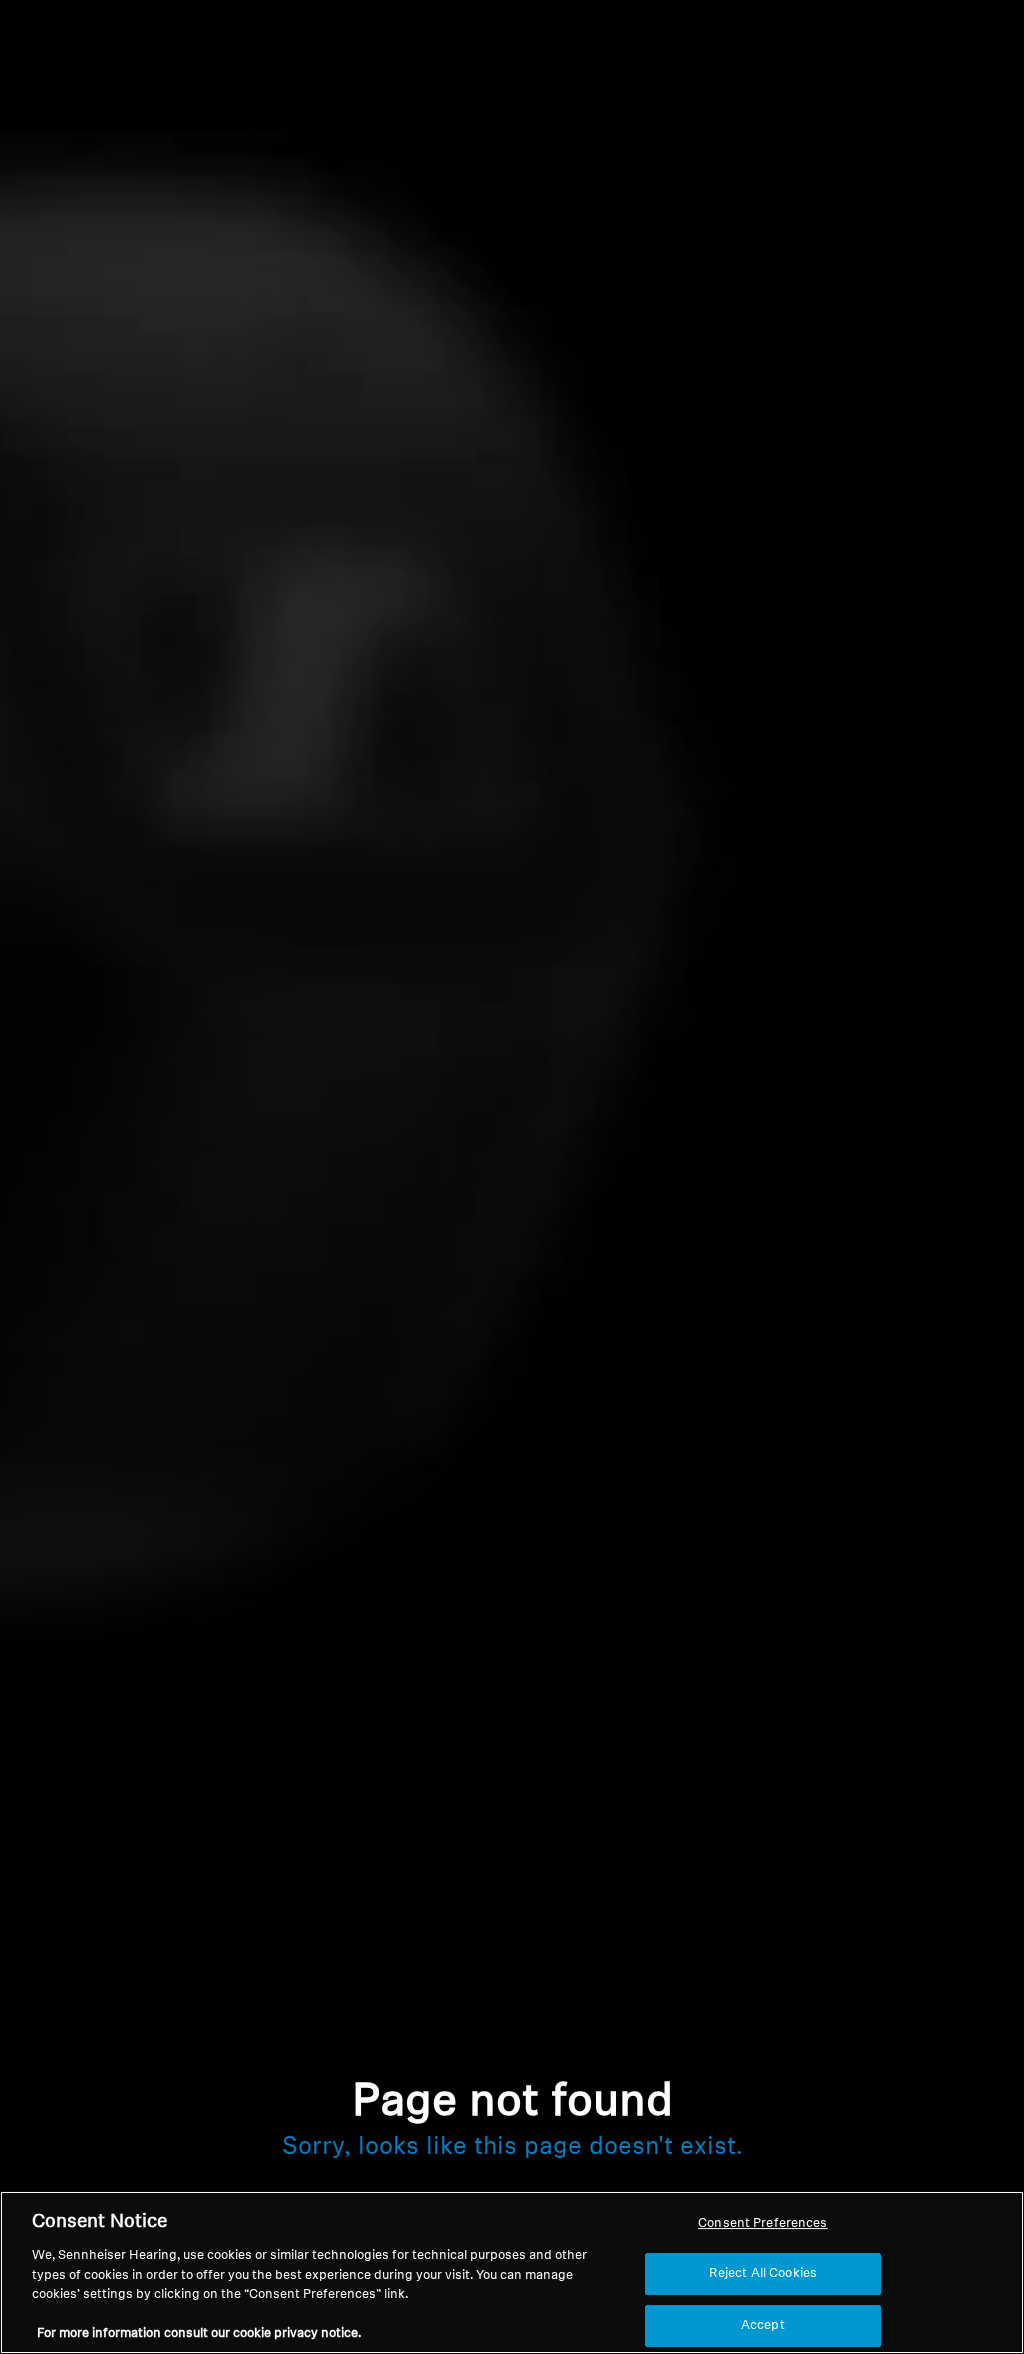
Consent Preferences (762, 2223)
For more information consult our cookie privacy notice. (199, 2333)
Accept (763, 2325)
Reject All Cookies (763, 2273)
